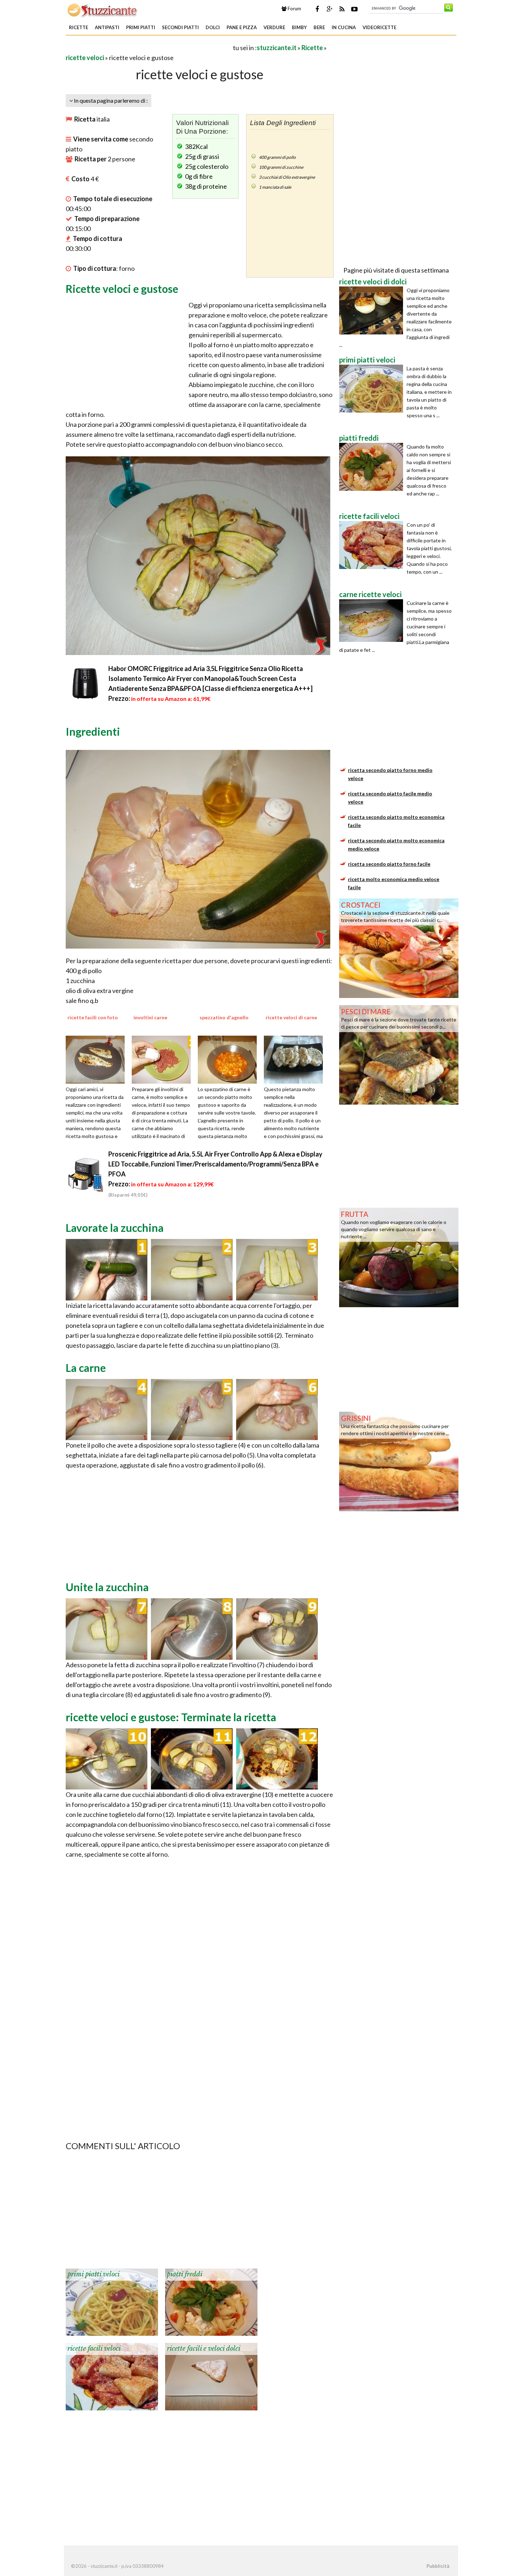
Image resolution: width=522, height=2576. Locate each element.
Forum (294, 9)
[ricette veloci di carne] (296, 1059)
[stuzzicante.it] (103, 10)
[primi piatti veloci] (112, 2302)
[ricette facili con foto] (98, 1059)
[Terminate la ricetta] (107, 1758)
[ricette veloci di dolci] (373, 310)
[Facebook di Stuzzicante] (317, 9)
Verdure (274, 27)
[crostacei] (399, 948)
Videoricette (379, 27)
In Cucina (344, 27)
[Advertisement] (149, 47)
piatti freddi (185, 2274)
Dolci (213, 27)
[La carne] (107, 1409)
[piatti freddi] (211, 2302)
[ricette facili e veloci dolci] (211, 2376)
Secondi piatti (180, 27)
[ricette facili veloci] (112, 2376)
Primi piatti (141, 27)
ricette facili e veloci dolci (204, 2349)
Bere (319, 27)
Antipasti (107, 27)
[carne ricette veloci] (373, 621)
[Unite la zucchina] (107, 1628)
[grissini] (399, 1461)
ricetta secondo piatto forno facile (389, 864)
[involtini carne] (164, 1059)
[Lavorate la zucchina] (107, 1269)
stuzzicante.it (277, 48)
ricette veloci (85, 58)
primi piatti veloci (94, 2274)
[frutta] (399, 1257)
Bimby (299, 27)
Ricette (78, 27)
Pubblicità (438, 2566)
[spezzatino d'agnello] (230, 1059)
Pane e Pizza (242, 27)
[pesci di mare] (399, 1054)
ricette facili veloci (94, 2349)
